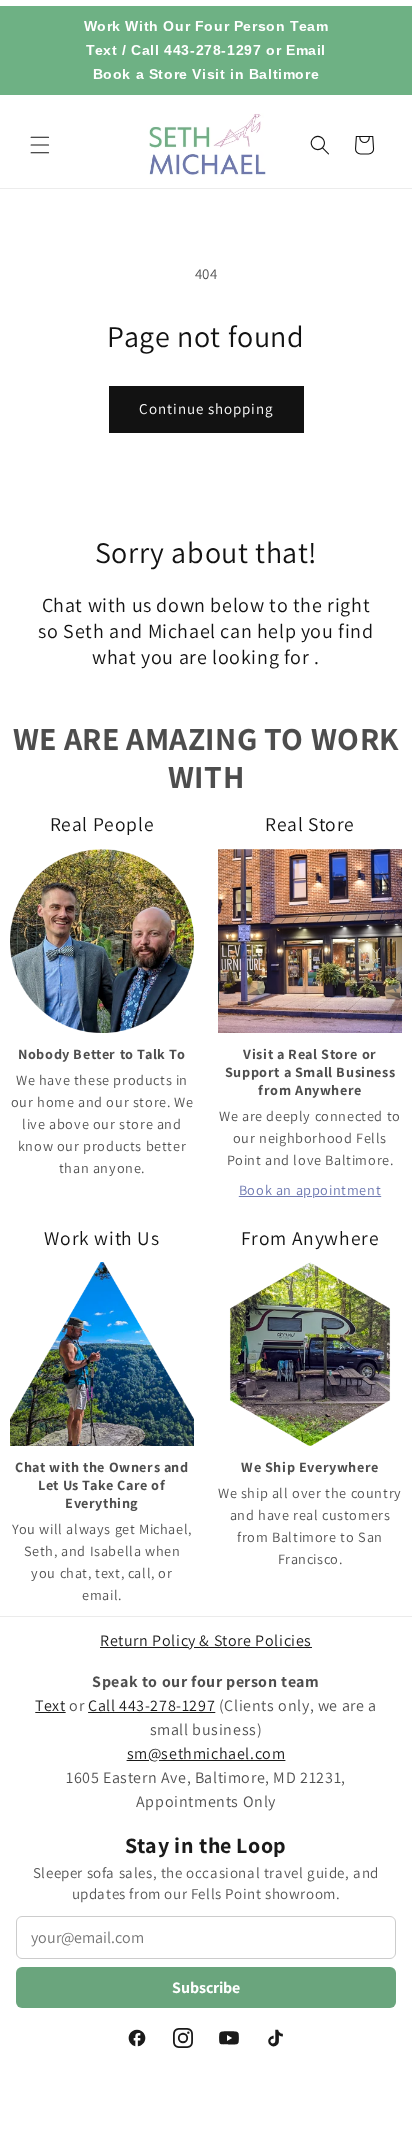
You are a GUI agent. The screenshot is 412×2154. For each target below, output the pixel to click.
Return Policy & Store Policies (206, 1640)
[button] (40, 145)
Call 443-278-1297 (196, 50)
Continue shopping (206, 408)
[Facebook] (137, 2038)
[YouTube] (229, 2038)
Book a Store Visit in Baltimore (206, 74)
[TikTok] (275, 2038)
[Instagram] (183, 2038)
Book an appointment (310, 1189)
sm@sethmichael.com (206, 1753)
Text (101, 50)
